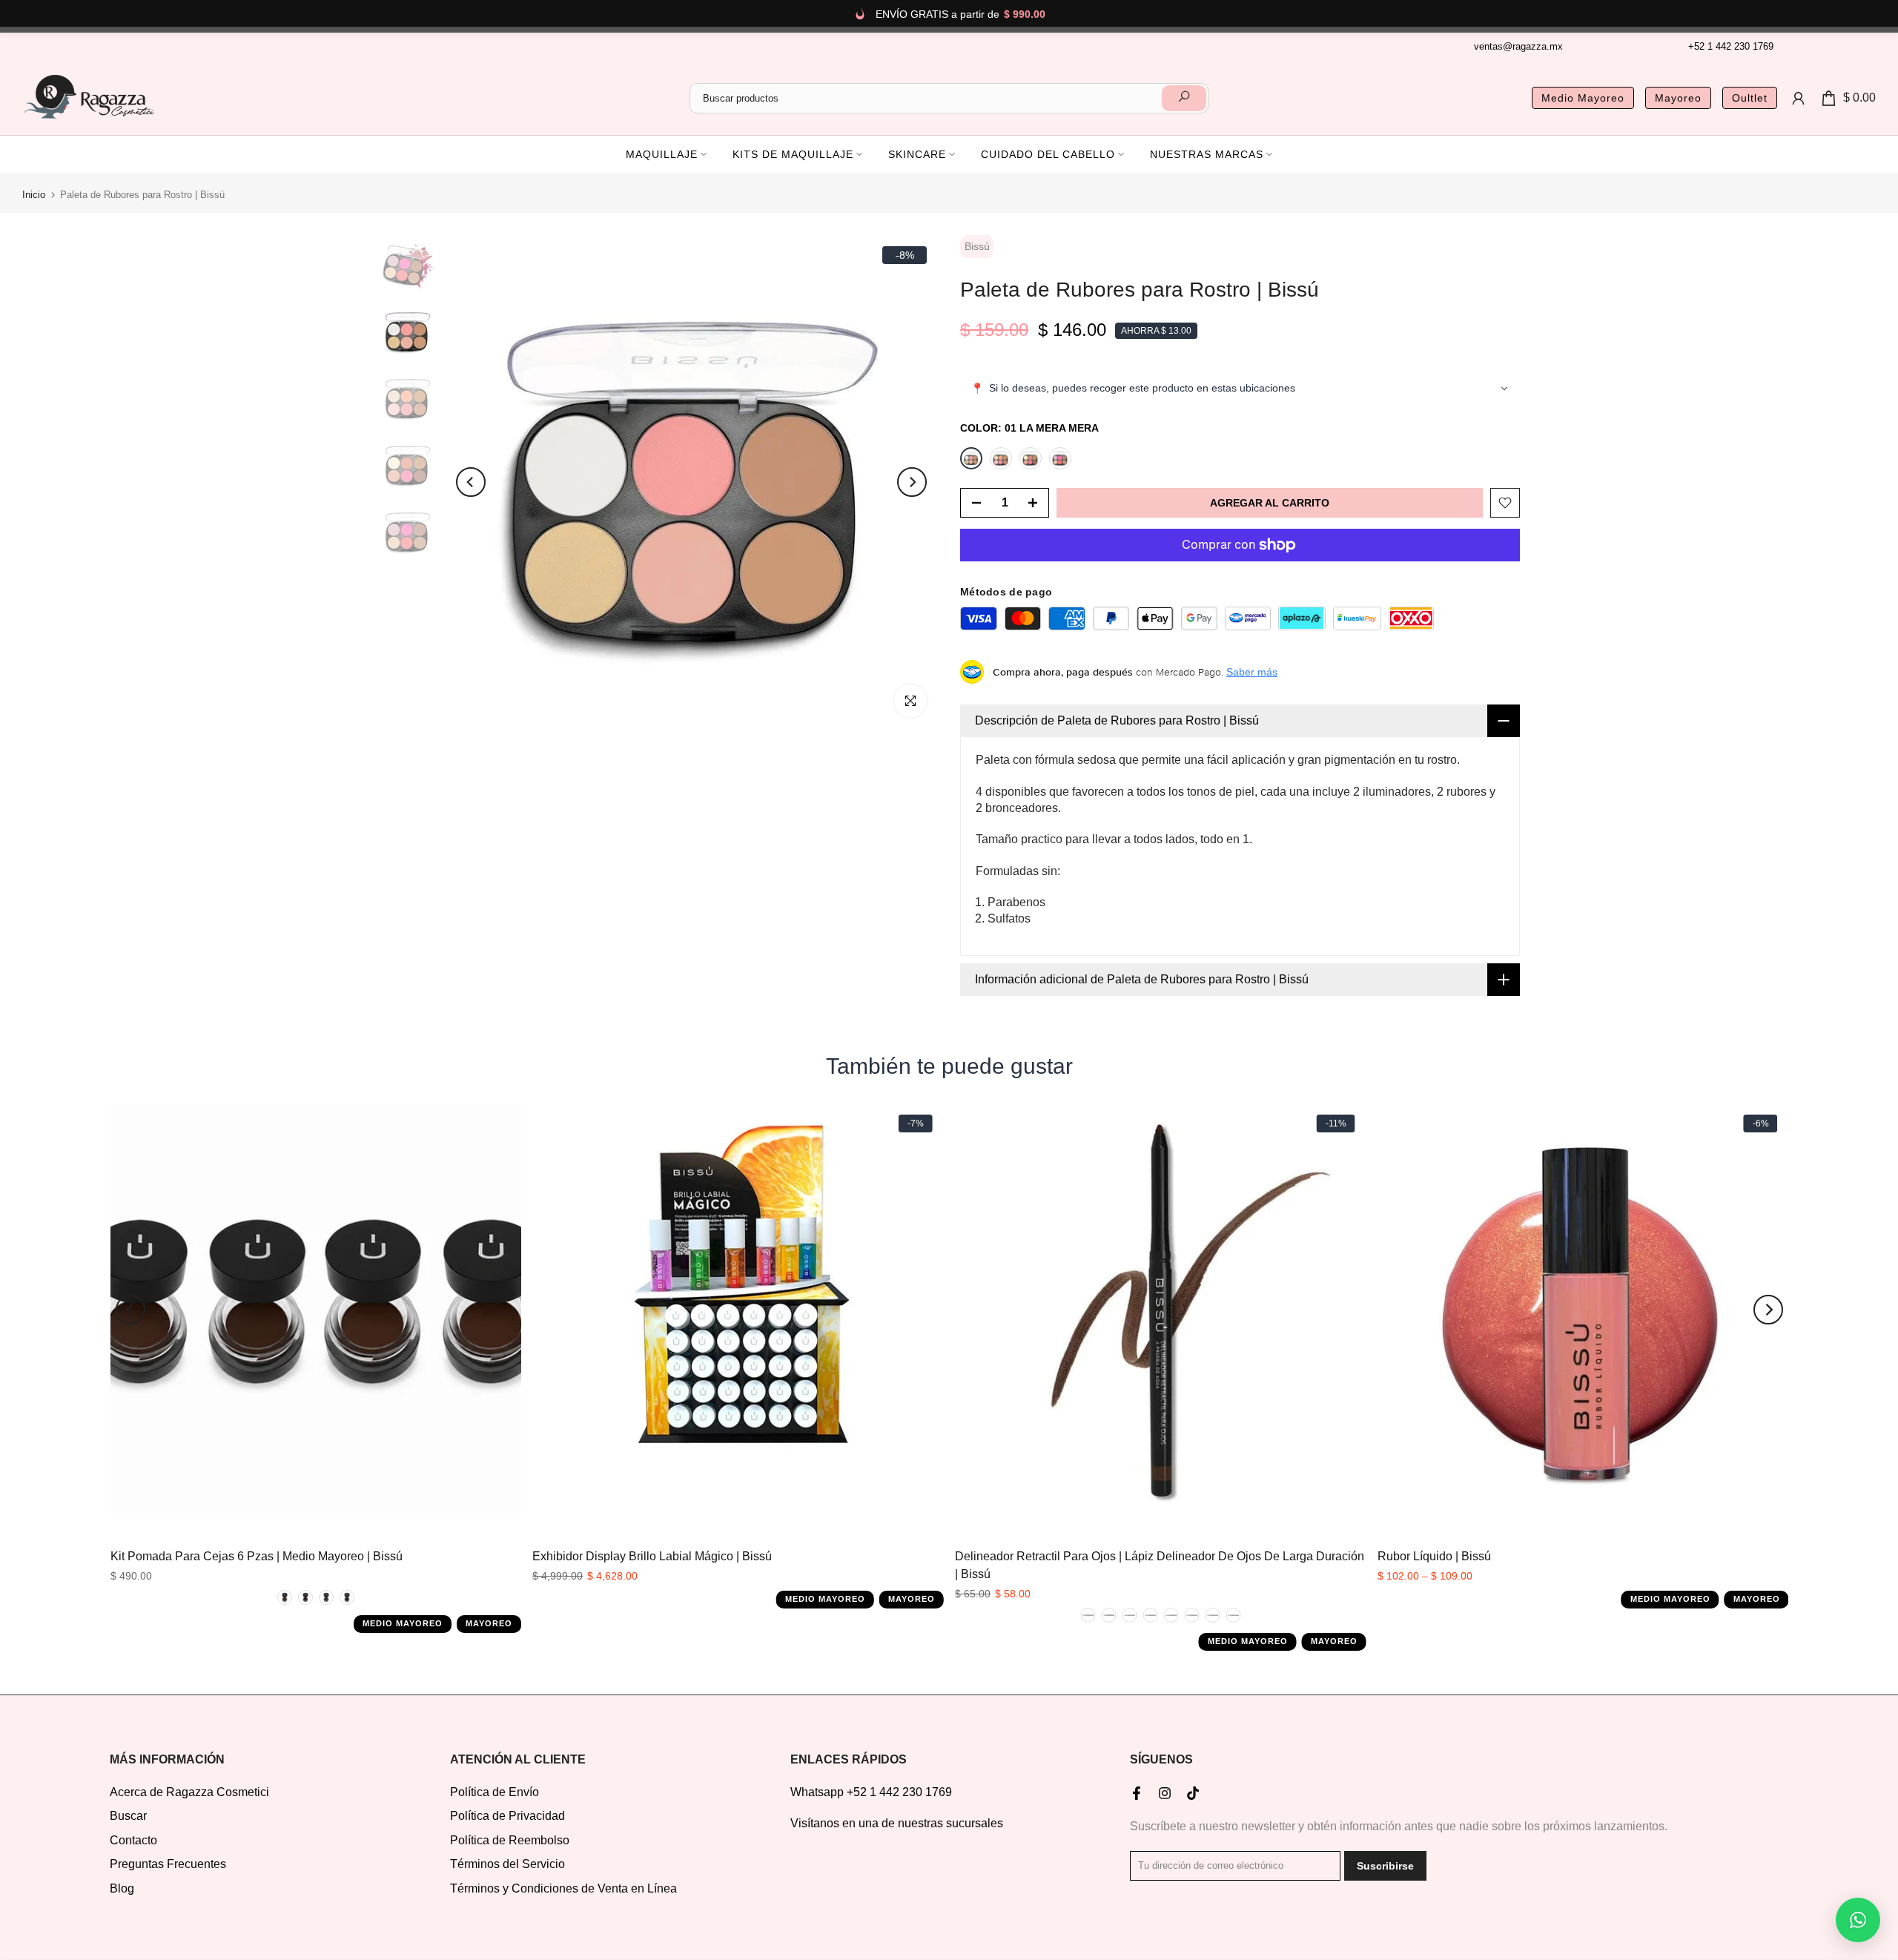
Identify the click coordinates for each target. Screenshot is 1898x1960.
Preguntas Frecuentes (168, 1864)
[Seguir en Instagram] (1165, 1793)
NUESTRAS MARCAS (1207, 154)
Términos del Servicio (507, 1864)
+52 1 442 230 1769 (1731, 46)
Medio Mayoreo (1583, 98)
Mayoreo (1678, 98)
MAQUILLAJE (662, 154)
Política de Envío (495, 1792)
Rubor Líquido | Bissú (1434, 1556)
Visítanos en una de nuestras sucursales (897, 1823)
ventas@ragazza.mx (1518, 46)
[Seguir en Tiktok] (1193, 1793)
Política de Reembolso (510, 1840)
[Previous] (471, 482)
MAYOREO (489, 1624)
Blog (122, 1888)
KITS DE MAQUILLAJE (793, 154)
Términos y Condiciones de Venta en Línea (563, 1888)
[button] (1858, 1920)
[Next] (912, 482)
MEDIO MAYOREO (403, 1624)
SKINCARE (917, 154)
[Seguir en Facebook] (1137, 1793)
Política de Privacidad (507, 1816)
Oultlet (1750, 98)
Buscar (128, 1816)
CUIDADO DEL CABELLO (1048, 154)
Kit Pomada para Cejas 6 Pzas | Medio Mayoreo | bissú (256, 1556)
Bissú (977, 246)
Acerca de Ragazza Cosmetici (189, 1792)
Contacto (133, 1840)
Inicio (34, 195)
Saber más (1252, 672)
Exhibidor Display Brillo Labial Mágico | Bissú (652, 1556)
